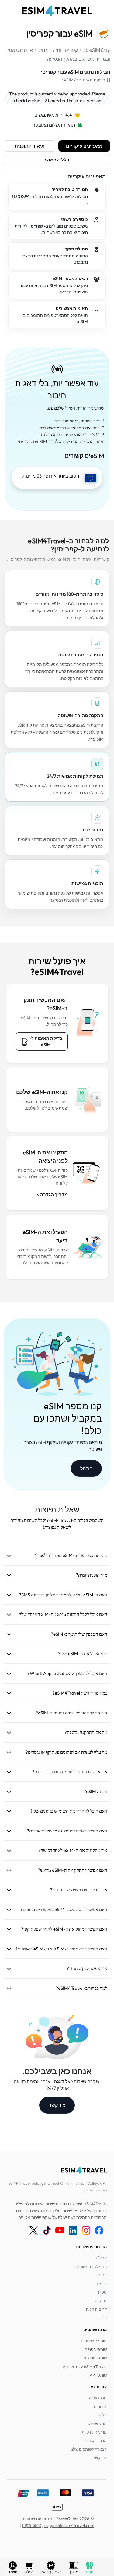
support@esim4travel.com (69, 2525)
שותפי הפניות (96, 2349)
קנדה (102, 2275)
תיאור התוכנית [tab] (30, 146)
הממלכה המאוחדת (91, 2266)
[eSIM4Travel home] (57, 11)
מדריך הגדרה (95, 2441)
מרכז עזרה (98, 2398)
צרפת (102, 2284)
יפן (105, 2318)
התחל (86, 1469)
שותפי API (98, 2375)
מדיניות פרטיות (94, 2432)
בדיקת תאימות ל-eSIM (46, 1041)
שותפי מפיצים (95, 2358)
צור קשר (57, 2105)
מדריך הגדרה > (52, 1195)
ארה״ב (101, 2258)
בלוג (103, 2415)
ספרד (102, 2292)
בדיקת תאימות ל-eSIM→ (83, 80)
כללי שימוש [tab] (57, 160)
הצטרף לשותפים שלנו (89, 2449)
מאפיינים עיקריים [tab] (84, 146)
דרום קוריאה (96, 2309)
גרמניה (101, 2301)
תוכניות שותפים (94, 2341)
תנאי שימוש (97, 2424)
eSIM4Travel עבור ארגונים (84, 2366)
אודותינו (100, 2406)
